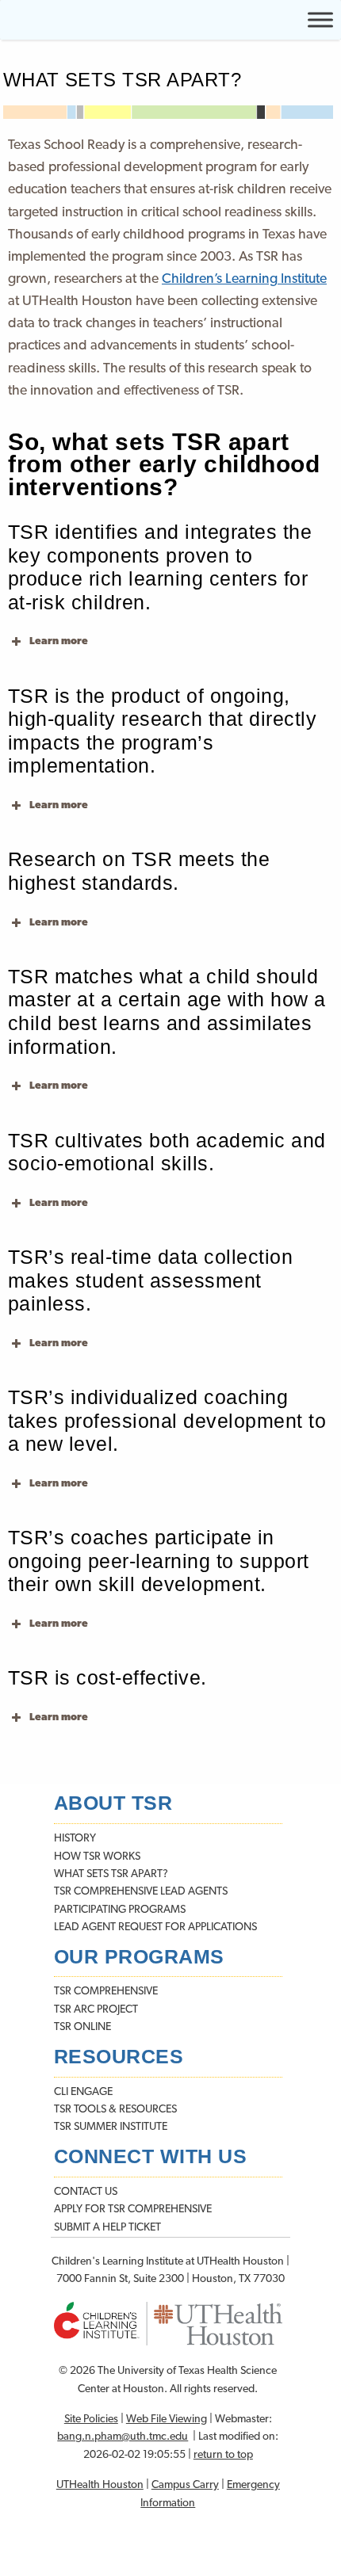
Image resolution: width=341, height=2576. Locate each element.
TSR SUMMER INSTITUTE (111, 2127)
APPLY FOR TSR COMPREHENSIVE (133, 2210)
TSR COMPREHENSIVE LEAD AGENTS (141, 1892)
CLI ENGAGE (83, 2092)
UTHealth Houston (100, 2485)
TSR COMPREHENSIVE (106, 1992)
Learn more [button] (59, 641)
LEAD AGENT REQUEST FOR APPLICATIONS (155, 1927)
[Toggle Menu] (320, 19)
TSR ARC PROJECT (96, 2010)
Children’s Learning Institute (244, 279)
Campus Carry (185, 2485)
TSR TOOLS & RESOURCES (115, 2110)
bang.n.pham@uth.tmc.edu (123, 2437)
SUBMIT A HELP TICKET (107, 2228)
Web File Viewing (167, 2420)
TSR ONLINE (82, 2027)
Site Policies (91, 2420)
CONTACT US (86, 2192)
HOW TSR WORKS (97, 1857)
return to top (223, 2455)
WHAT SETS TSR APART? (111, 1874)
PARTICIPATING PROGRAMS (120, 1910)
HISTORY (75, 1839)
